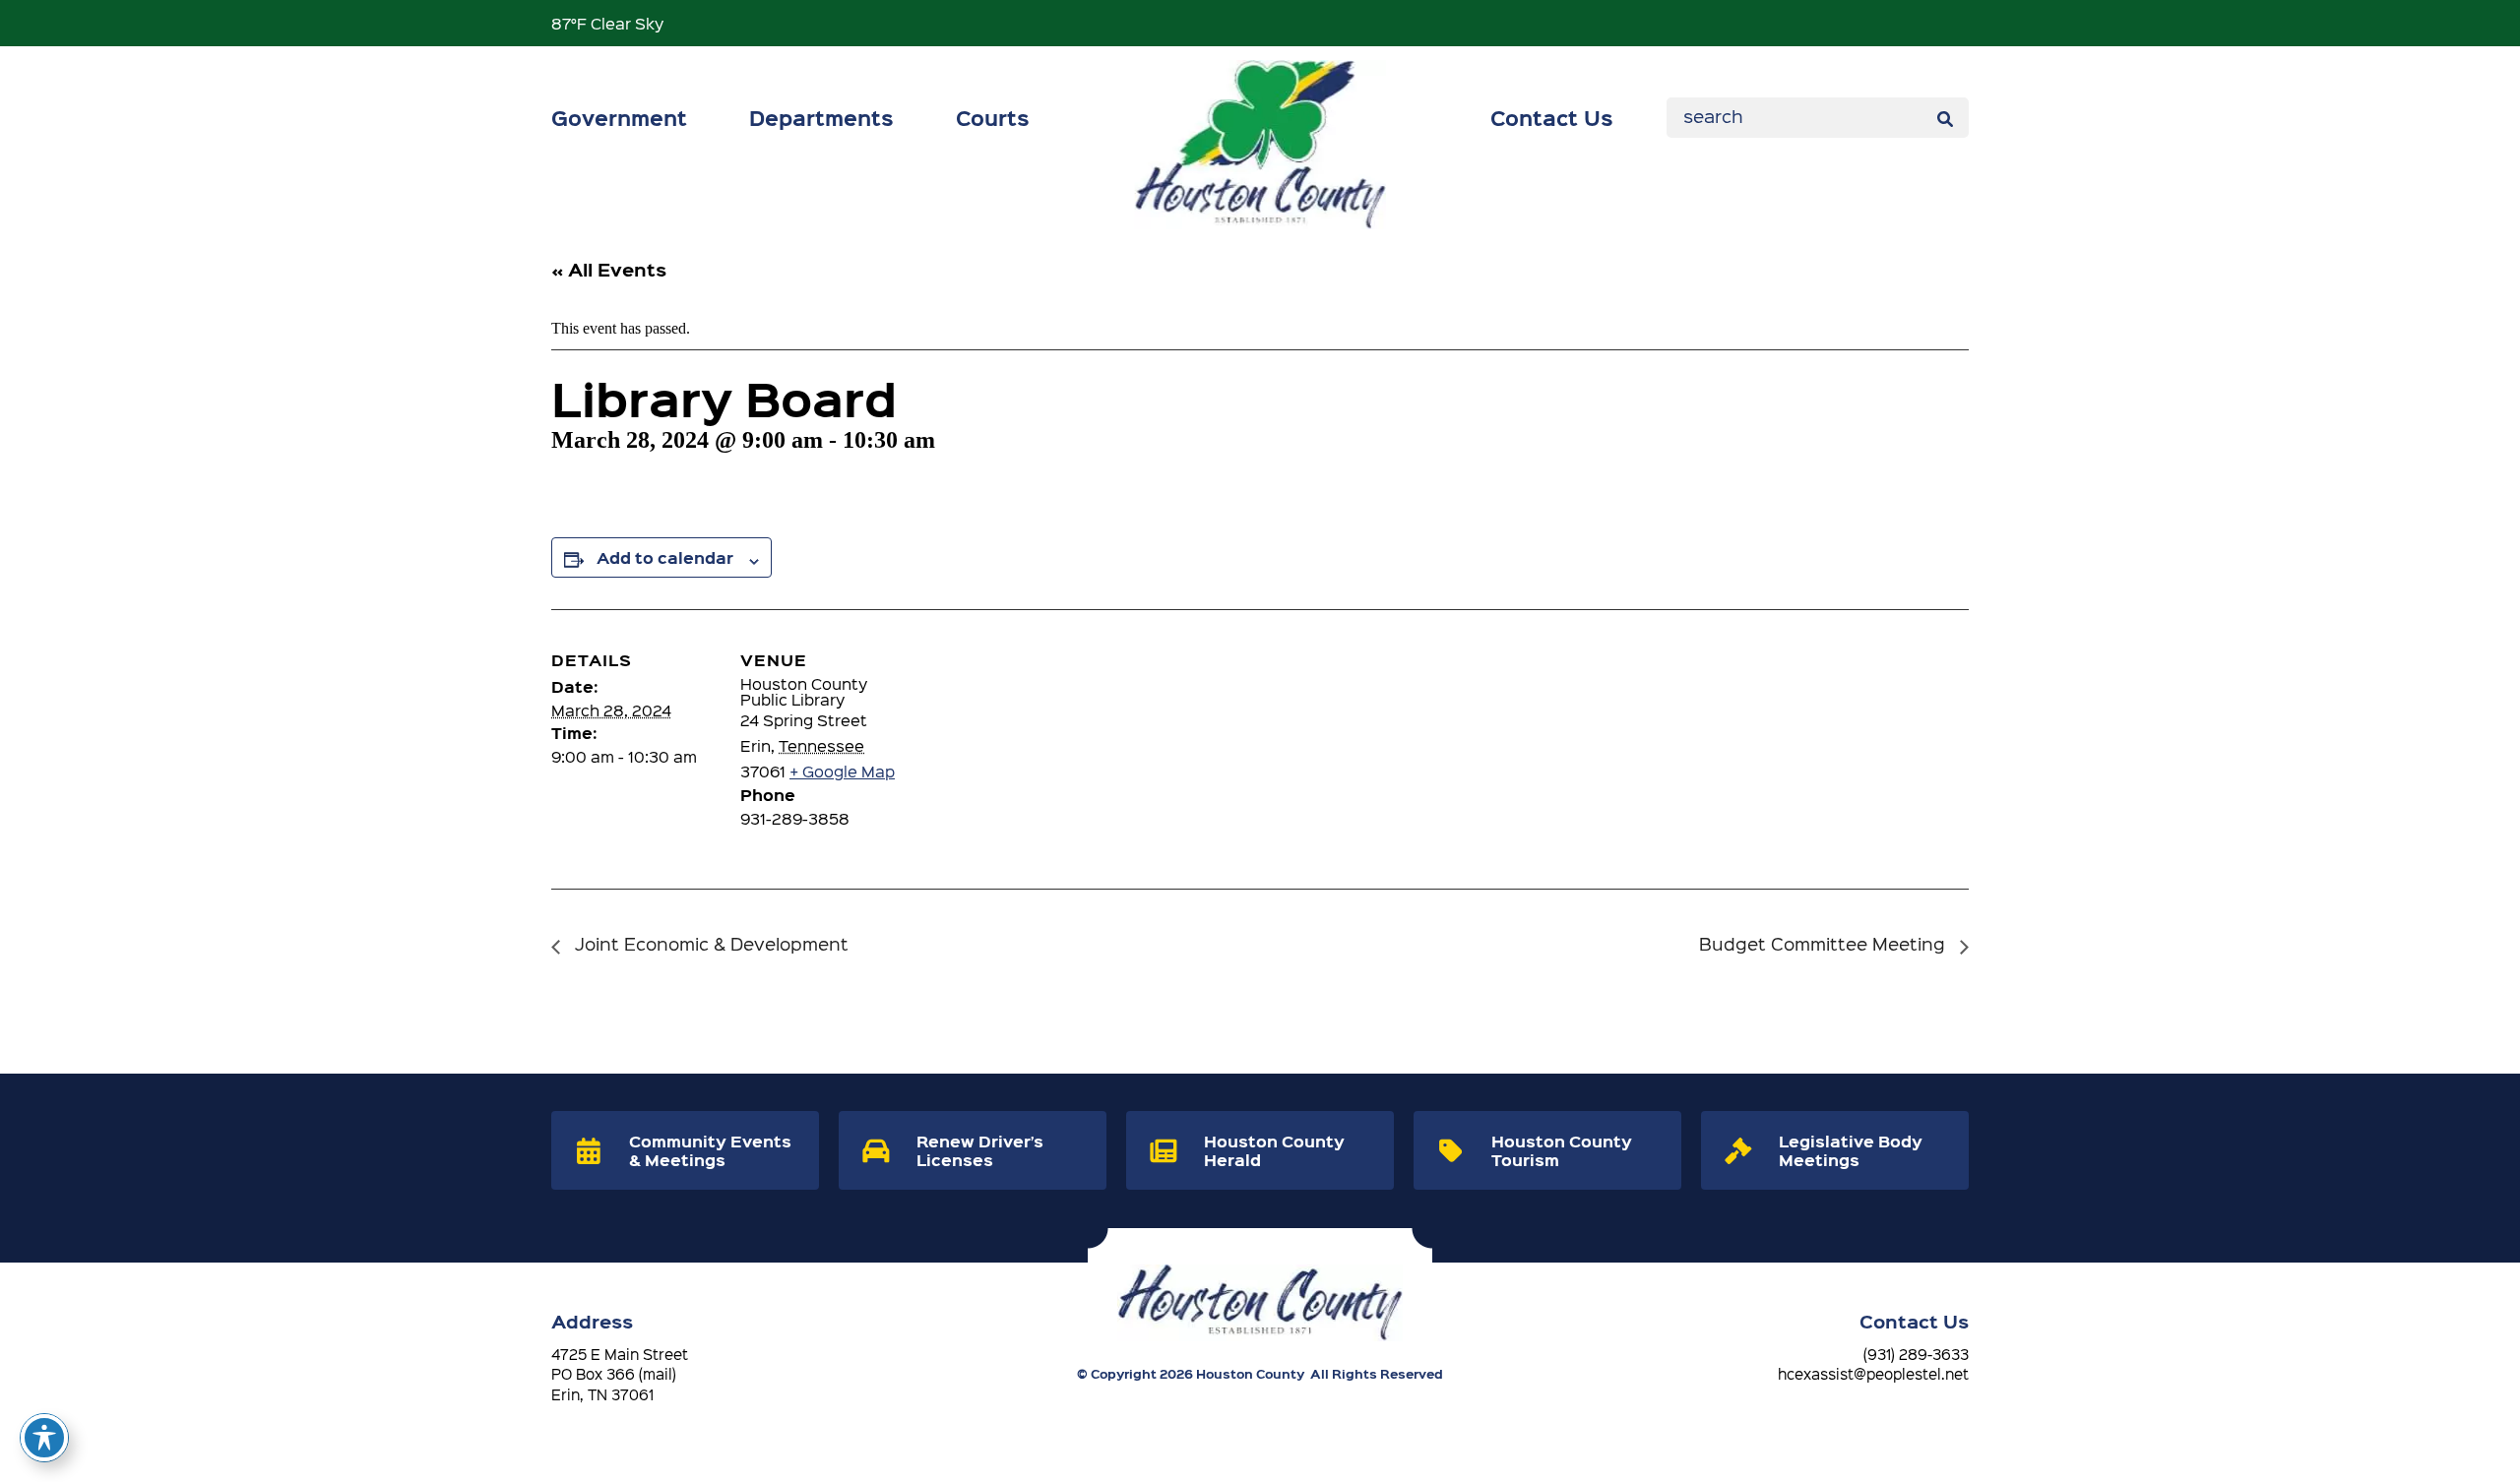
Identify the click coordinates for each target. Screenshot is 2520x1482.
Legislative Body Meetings (1851, 1150)
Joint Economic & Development (709, 943)
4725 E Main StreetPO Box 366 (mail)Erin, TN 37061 (620, 1374)
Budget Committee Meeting (1825, 943)
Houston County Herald (1274, 1150)
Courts (993, 117)
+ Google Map (842, 771)
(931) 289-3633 (1916, 1354)
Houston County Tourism (1562, 1150)
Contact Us (1552, 117)
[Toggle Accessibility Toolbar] (44, 1438)
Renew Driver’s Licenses (980, 1150)
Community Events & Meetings (710, 1150)
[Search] (1944, 117)
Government (619, 117)
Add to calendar (665, 557)
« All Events (609, 269)
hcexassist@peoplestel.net (1873, 1374)
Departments (821, 117)
